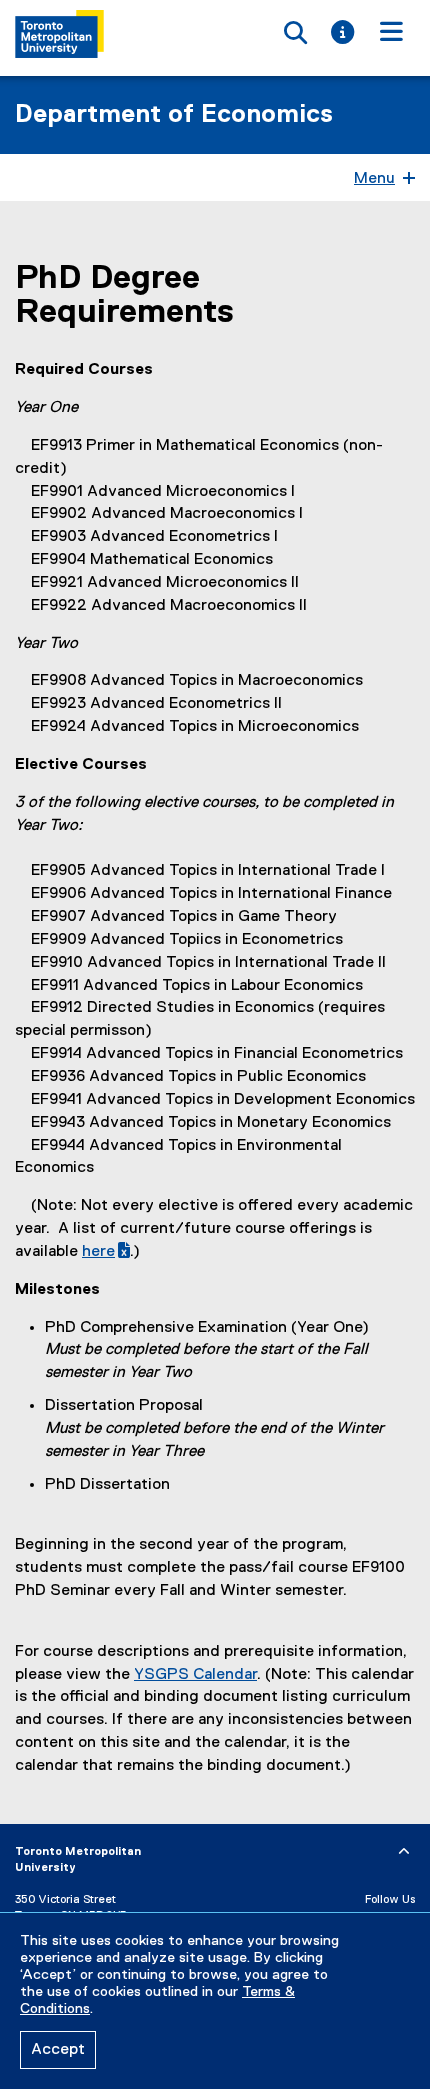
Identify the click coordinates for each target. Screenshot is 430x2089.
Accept (58, 2050)
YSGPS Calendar (195, 1675)
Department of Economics (174, 115)
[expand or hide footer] (404, 1852)
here (106, 1252)
